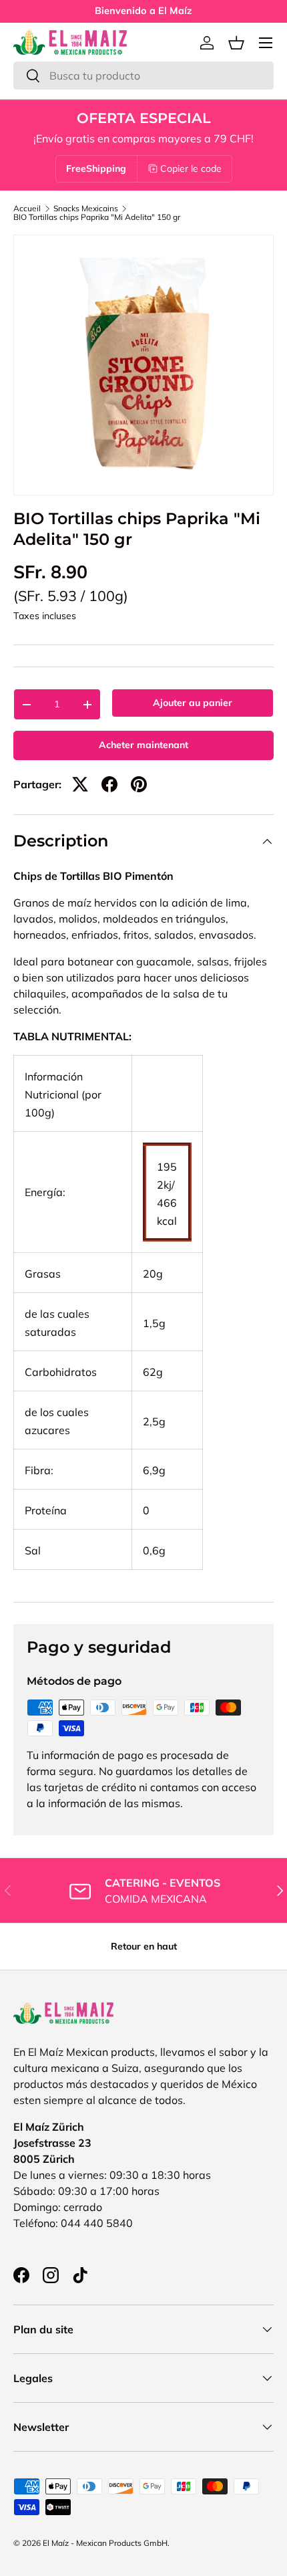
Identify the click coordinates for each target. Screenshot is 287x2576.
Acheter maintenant (143, 745)
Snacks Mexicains (86, 209)
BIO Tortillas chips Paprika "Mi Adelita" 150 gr (97, 217)
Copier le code (191, 168)
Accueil (27, 209)
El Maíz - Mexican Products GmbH (105, 2543)
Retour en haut (144, 1946)
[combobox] (143, 76)
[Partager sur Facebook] (109, 784)
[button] (236, 43)
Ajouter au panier (193, 703)
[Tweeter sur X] (80, 784)
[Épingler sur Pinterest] (139, 784)
